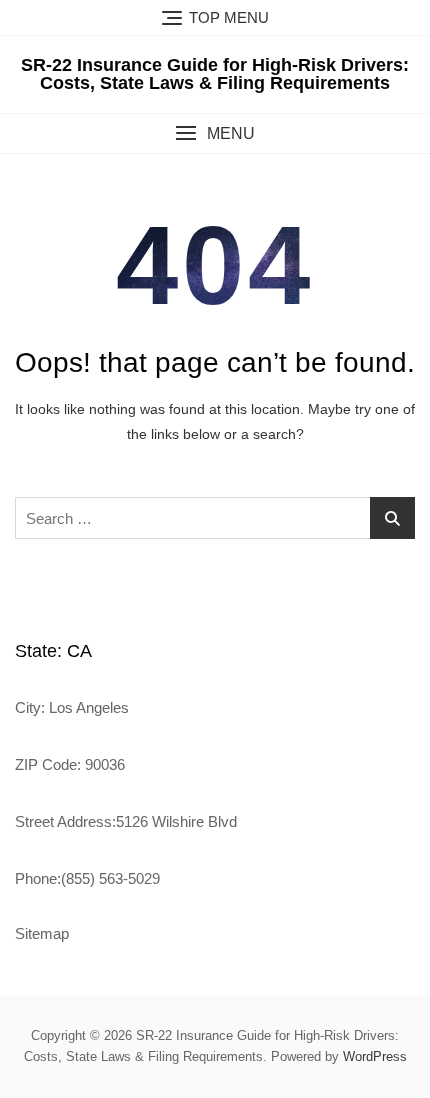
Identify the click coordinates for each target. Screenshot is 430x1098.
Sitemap (42, 933)
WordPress (375, 1056)
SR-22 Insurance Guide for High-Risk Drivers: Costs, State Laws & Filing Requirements (215, 74)
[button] (215, 133)
